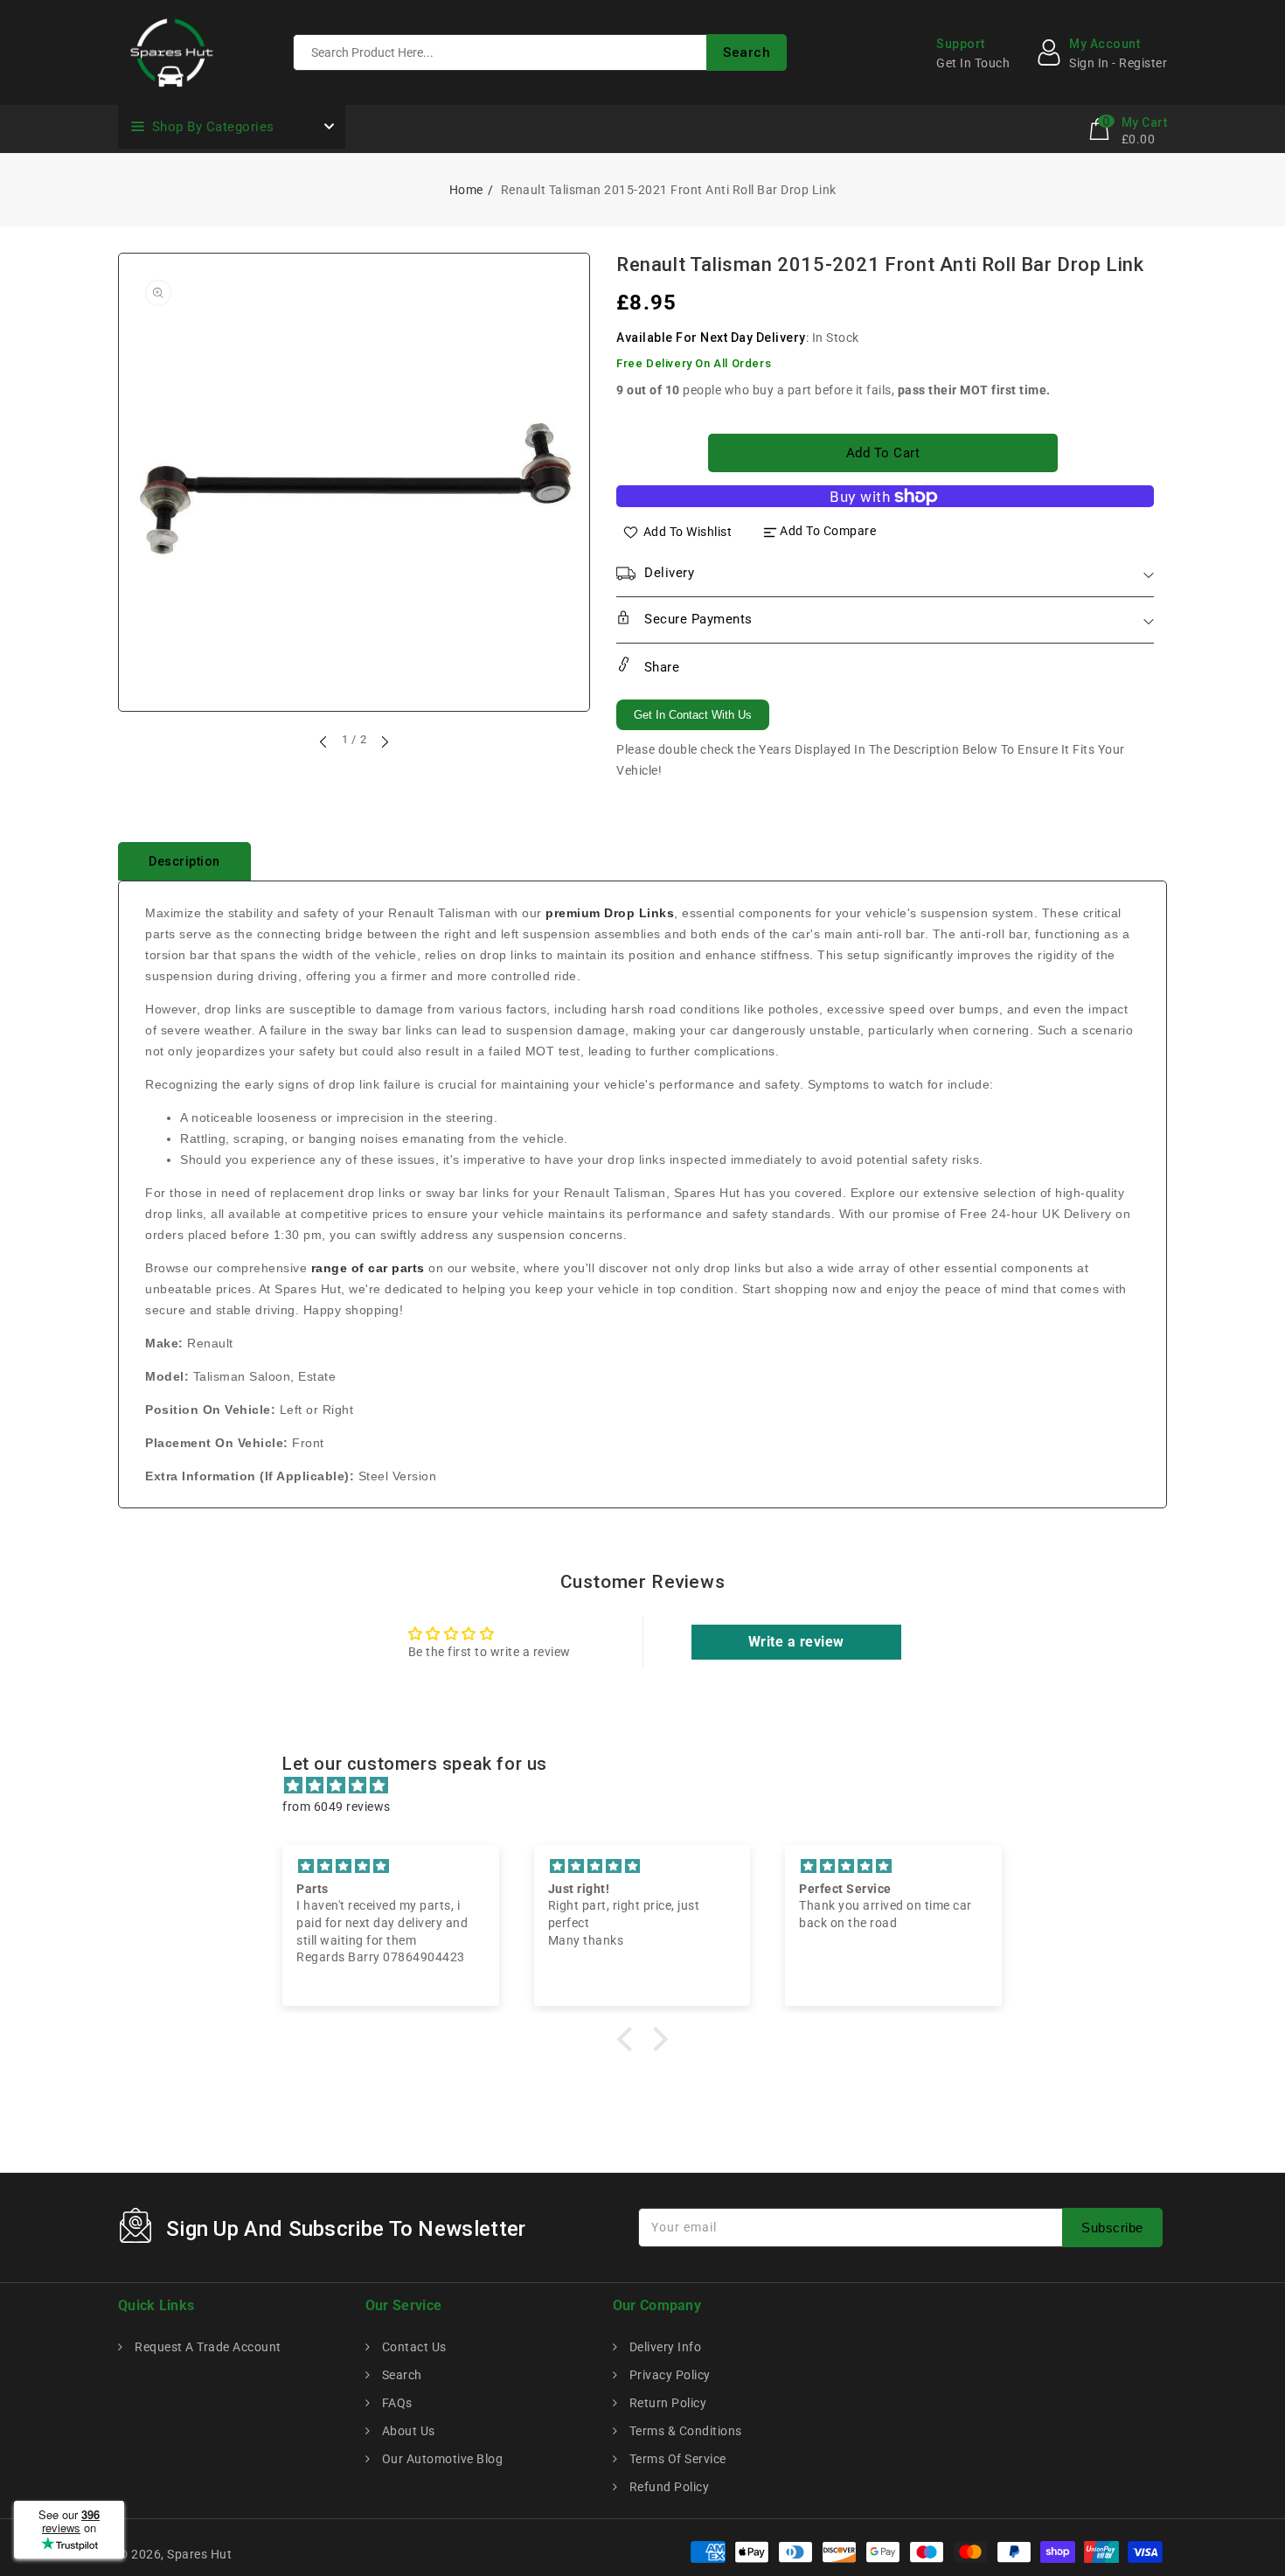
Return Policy (666, 2403)
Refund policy (667, 2487)
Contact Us (413, 2347)
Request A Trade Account (207, 2347)
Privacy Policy (668, 2375)
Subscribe (1112, 2228)
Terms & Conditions (684, 2431)
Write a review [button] (796, 1642)
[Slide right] (384, 741)
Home (466, 190)
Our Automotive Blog (441, 2459)
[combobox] (540, 52)
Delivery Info (663, 2347)
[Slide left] (324, 741)
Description (184, 861)
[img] (651, 1786)
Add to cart (883, 453)
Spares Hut (199, 2554)
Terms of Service (676, 2459)
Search (400, 2375)
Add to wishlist (688, 531)
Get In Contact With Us (693, 715)
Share (660, 667)
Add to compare (828, 531)
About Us (407, 2431)
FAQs (396, 2403)
